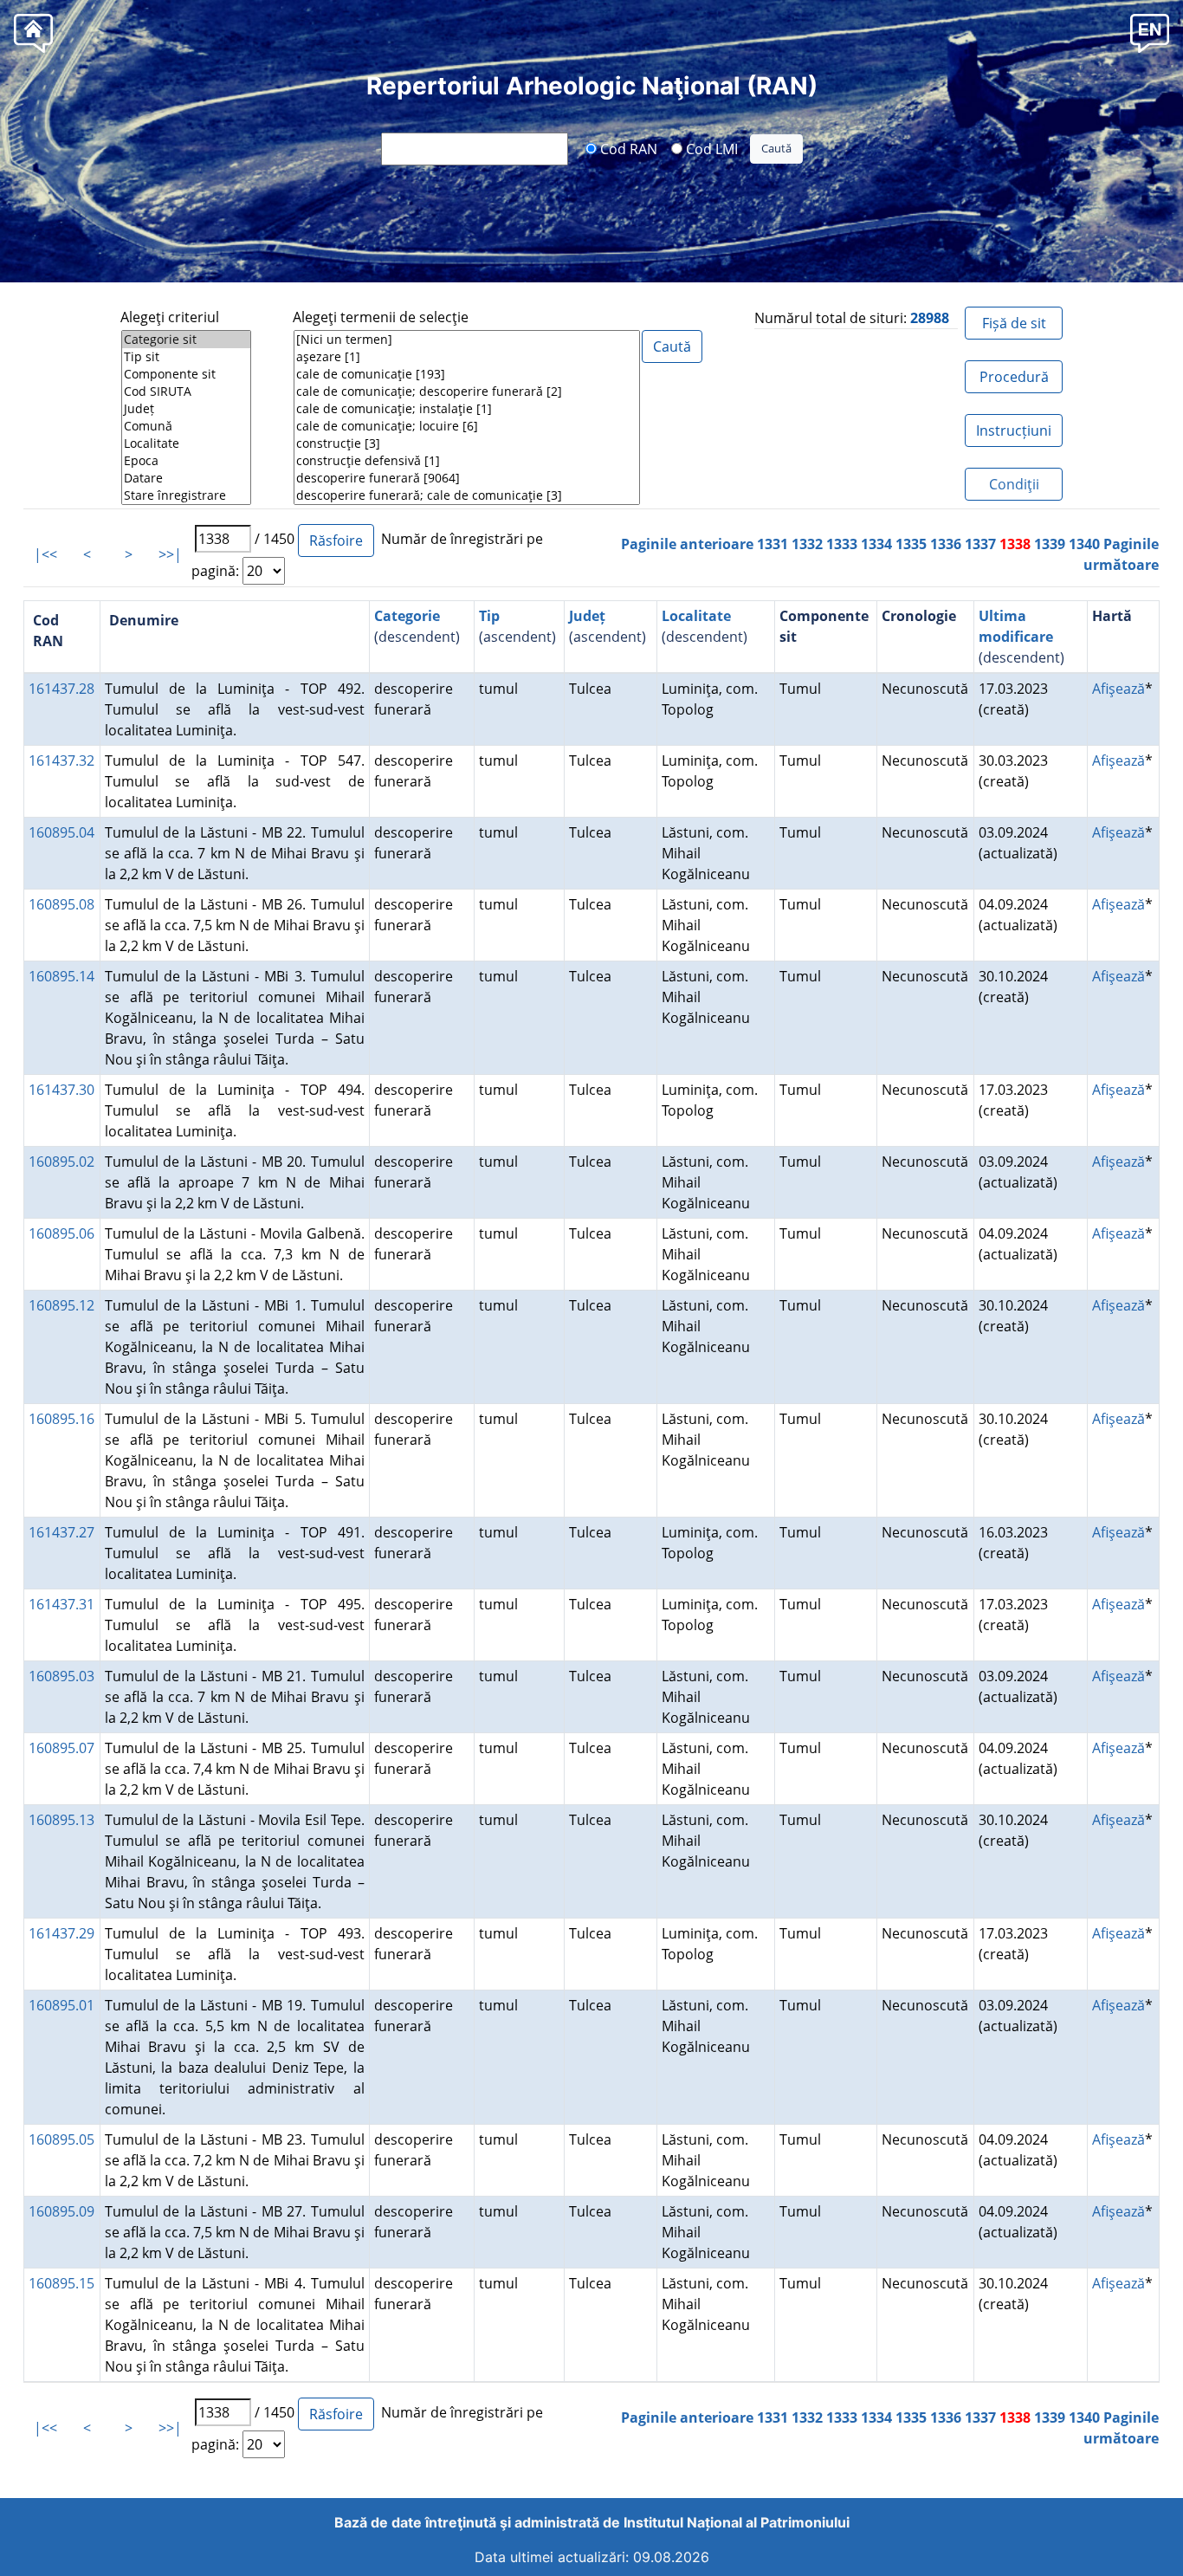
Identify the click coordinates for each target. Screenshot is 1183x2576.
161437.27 (61, 1532)
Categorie (407, 616)
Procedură (1014, 377)
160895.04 (61, 832)
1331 (773, 544)
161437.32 (61, 761)
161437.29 (61, 1933)
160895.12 (61, 1305)
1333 (842, 544)
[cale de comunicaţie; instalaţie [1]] (467, 409)
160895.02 (61, 1162)
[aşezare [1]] (467, 357)
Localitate (696, 616)
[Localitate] (186, 443)
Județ (587, 616)
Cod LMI (710, 148)
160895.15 (61, 2283)
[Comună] (186, 426)
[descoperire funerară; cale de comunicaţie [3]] (467, 495)
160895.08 (61, 904)
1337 (980, 544)
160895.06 (61, 1233)
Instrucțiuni (1014, 430)
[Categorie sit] (186, 340)
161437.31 (61, 1604)
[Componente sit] (186, 374)
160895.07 (61, 1748)
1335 (911, 544)
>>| (170, 554)
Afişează (1118, 689)
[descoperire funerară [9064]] (467, 478)
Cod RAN (627, 148)
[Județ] (186, 409)
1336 (946, 544)
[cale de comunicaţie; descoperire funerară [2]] (467, 392)
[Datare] (186, 478)
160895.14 (61, 976)
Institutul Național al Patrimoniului (737, 2522)
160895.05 (61, 2139)
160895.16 (61, 1419)
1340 (1084, 544)
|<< (45, 554)
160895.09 (61, 2211)
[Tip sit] (186, 357)
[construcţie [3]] (467, 443)
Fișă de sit (1014, 323)
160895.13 (61, 1820)
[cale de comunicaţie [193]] (467, 374)
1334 (876, 544)
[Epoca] (186, 461)
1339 (1050, 544)
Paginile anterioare (687, 544)
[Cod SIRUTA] (186, 392)
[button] (1150, 32)
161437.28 (61, 689)
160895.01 (61, 2005)
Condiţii (1014, 484)
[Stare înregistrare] (186, 495)
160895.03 (61, 1676)
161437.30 (61, 1090)
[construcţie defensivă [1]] (467, 461)
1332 (807, 544)
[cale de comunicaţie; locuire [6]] (467, 426)
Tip (489, 616)
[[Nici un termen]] (467, 340)
